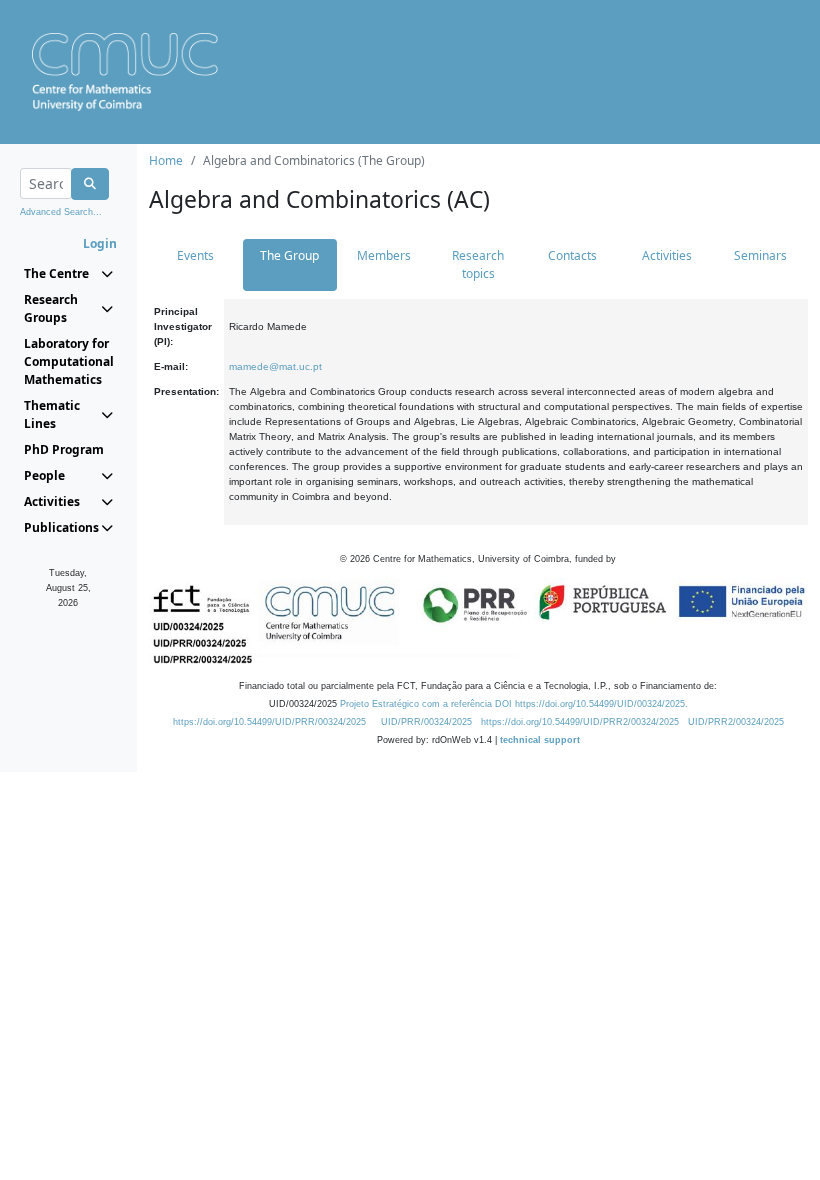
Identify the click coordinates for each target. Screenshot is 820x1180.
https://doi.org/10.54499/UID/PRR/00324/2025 (269, 722)
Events (195, 255)
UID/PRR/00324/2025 (426, 722)
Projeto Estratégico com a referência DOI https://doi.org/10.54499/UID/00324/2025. (514, 704)
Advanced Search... (61, 212)
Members (384, 255)
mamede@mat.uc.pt (275, 366)
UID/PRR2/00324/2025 (736, 722)
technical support (540, 740)
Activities (667, 255)
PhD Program (64, 449)
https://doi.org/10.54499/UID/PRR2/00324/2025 (580, 722)
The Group (289, 255)
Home (166, 160)
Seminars (760, 255)
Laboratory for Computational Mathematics (68, 361)
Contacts (572, 255)
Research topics (478, 264)
